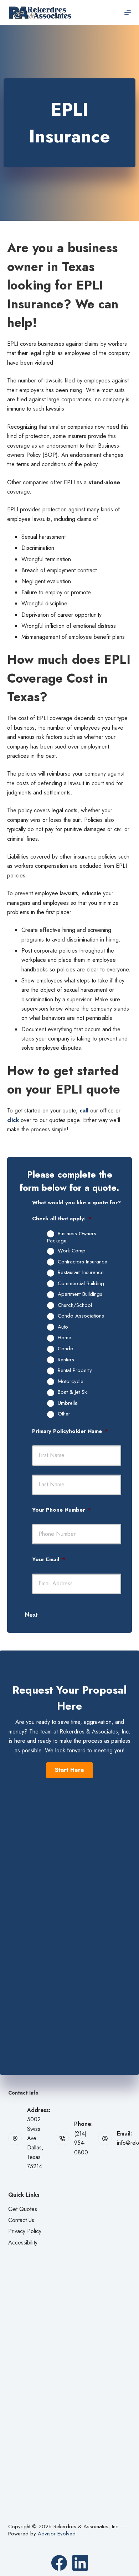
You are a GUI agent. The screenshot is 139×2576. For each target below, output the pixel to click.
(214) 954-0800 (81, 2143)
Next (31, 1615)
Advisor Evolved (57, 2534)
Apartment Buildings (80, 1294)
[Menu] (128, 12)
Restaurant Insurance (81, 1273)
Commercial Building (81, 1284)
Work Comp (72, 1251)
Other (64, 1414)
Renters (66, 1360)
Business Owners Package (72, 1237)
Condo (66, 1349)
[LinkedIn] (80, 2563)
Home (65, 1338)
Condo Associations (81, 1316)
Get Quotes (23, 2209)
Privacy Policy (25, 2231)
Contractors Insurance (83, 1262)
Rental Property (75, 1371)
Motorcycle (71, 1382)
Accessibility (23, 2243)
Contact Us (21, 2220)
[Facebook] (59, 2563)
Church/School (75, 1305)
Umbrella (68, 1403)
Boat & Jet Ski (73, 1392)
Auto (63, 1327)
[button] (69, 1770)
